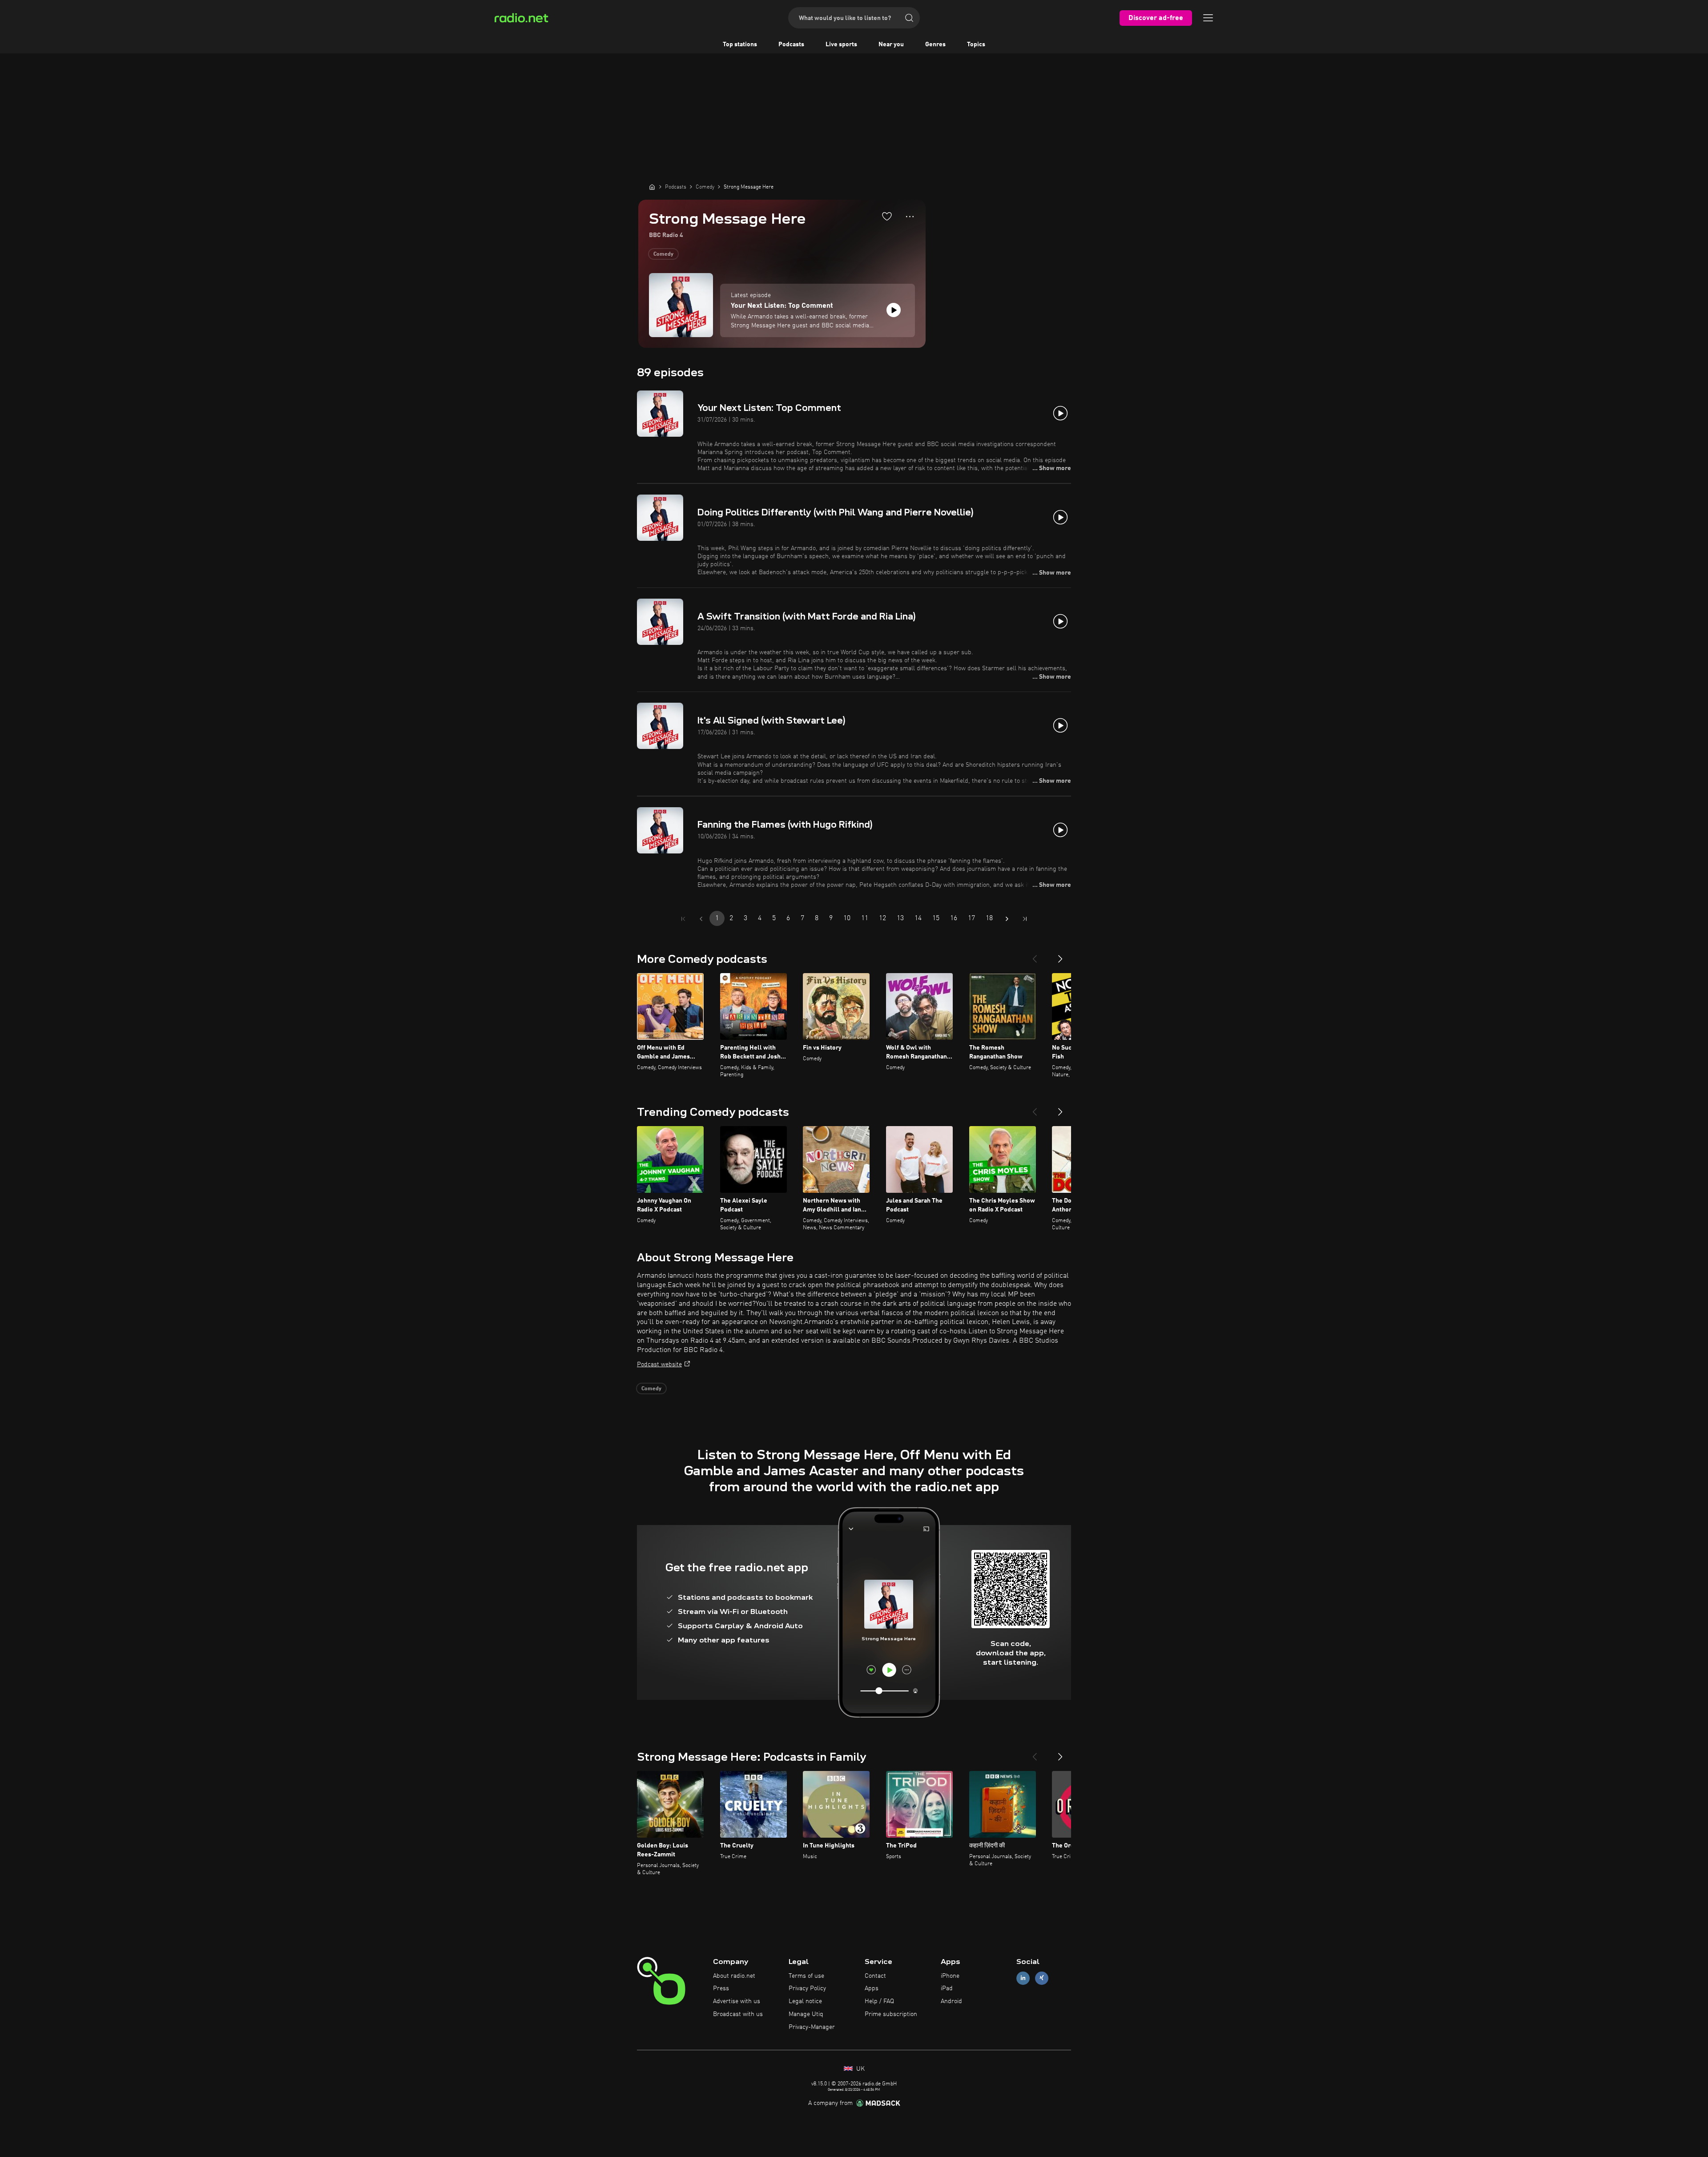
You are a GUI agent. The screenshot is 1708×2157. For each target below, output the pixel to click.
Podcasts (791, 44)
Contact (875, 1976)
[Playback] (894, 310)
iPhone (950, 1976)
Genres (935, 44)
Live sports (841, 44)
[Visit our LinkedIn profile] (1023, 1978)
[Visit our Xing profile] (1042, 1978)
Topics (976, 44)
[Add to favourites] (887, 216)
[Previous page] (701, 919)
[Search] (909, 18)
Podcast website (659, 1364)
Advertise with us (737, 2001)
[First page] (683, 919)
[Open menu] (1208, 18)
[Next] (1060, 955)
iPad (947, 1988)
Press (721, 1988)
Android (951, 2001)
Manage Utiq (806, 2014)
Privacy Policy (807, 1988)
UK (860, 2069)
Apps (872, 1988)
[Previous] (1035, 955)
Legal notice (805, 2001)
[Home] (652, 187)
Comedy (663, 254)
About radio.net (734, 1976)
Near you (891, 44)
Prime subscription (891, 2014)
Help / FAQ (879, 2001)
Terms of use (806, 1976)
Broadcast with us (738, 2014)
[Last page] (1025, 919)
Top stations (740, 44)
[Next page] (1007, 919)
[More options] (910, 217)
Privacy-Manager (812, 2027)
